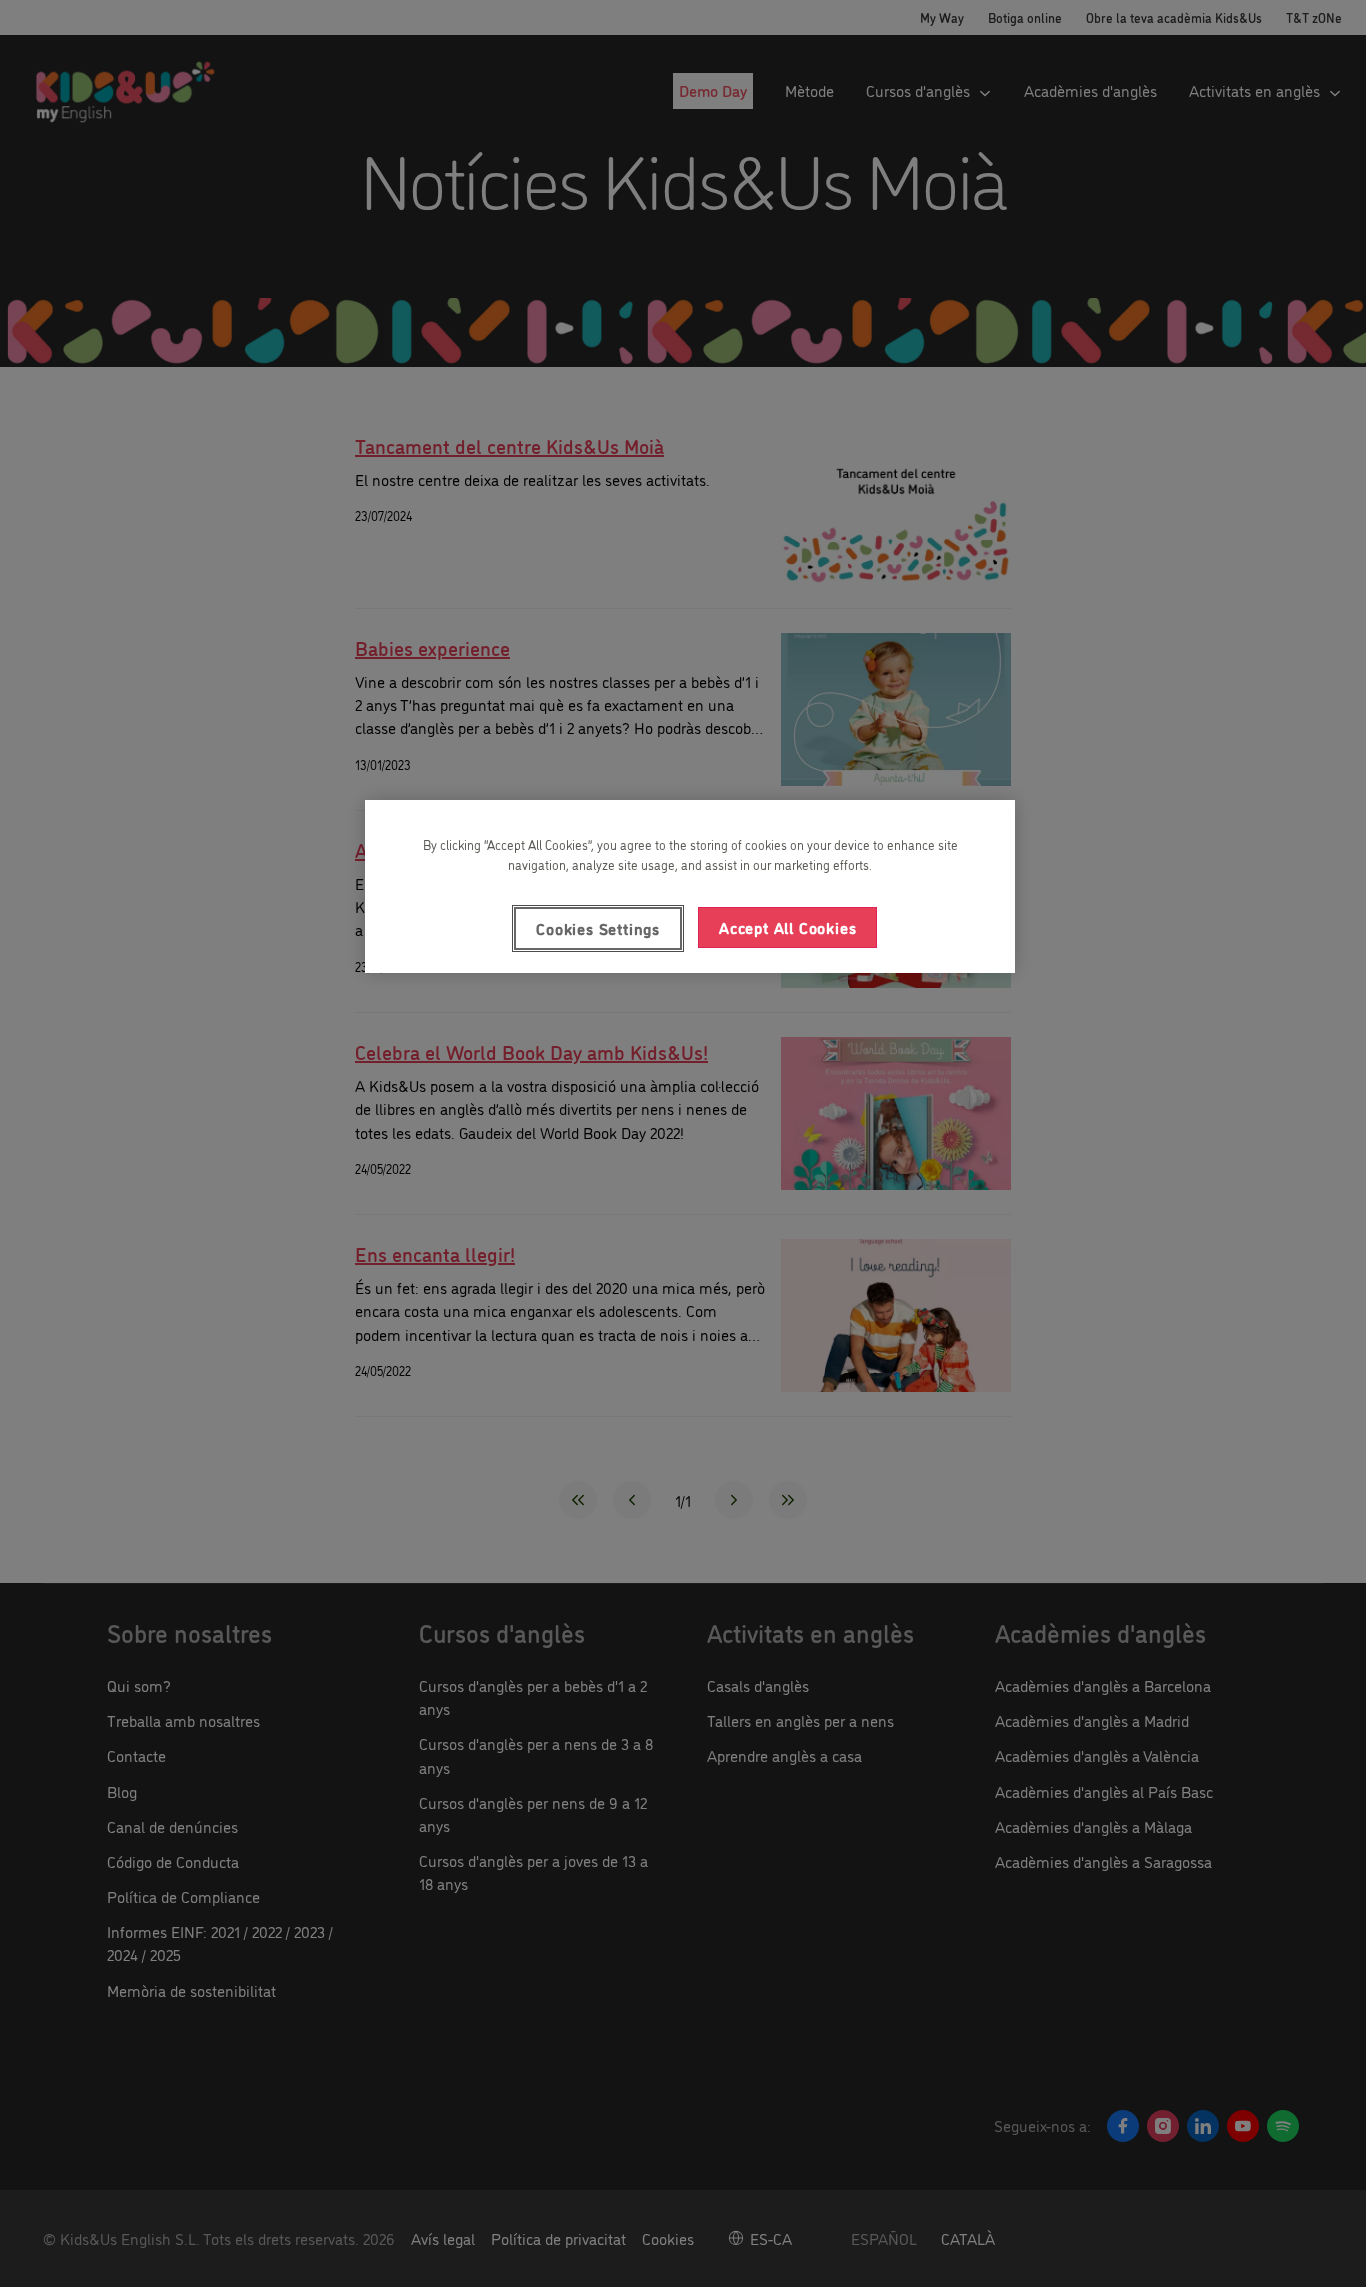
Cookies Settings (598, 928)
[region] (690, 886)
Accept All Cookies (787, 927)
